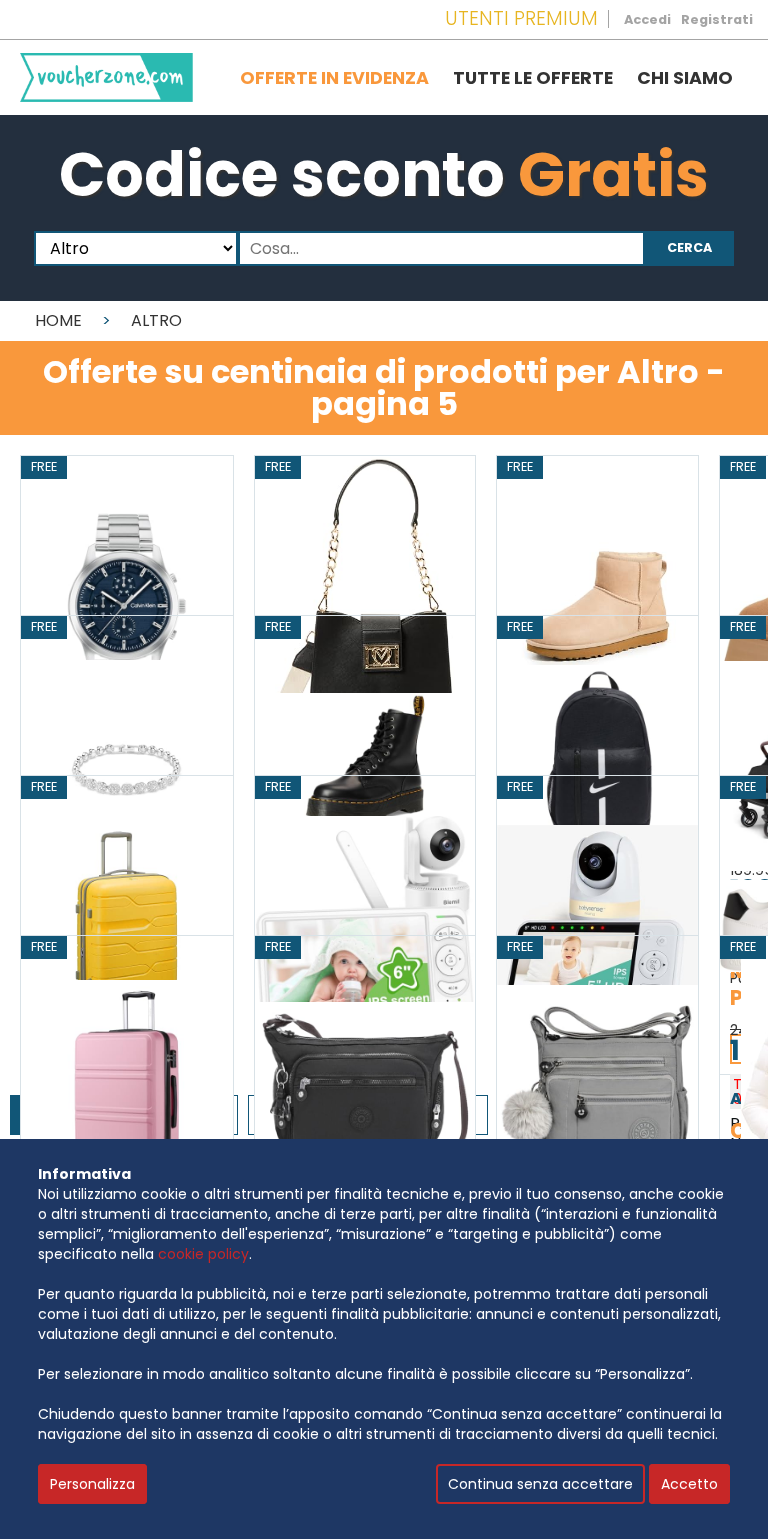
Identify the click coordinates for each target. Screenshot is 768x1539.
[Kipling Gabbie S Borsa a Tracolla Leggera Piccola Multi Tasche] (365, 1084)
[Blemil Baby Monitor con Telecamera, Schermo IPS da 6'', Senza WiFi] (365, 924)
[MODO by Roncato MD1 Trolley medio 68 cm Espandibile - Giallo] (127, 924)
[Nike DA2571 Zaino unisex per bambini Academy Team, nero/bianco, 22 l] (597, 764)
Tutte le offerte (533, 78)
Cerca (689, 247)
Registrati (717, 19)
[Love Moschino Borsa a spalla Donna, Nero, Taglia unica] (365, 604)
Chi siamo (685, 78)
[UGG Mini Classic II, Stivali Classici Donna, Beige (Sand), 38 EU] (597, 604)
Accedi (647, 19)
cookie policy (203, 1254)
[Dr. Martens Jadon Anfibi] (365, 764)
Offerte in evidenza (334, 78)
